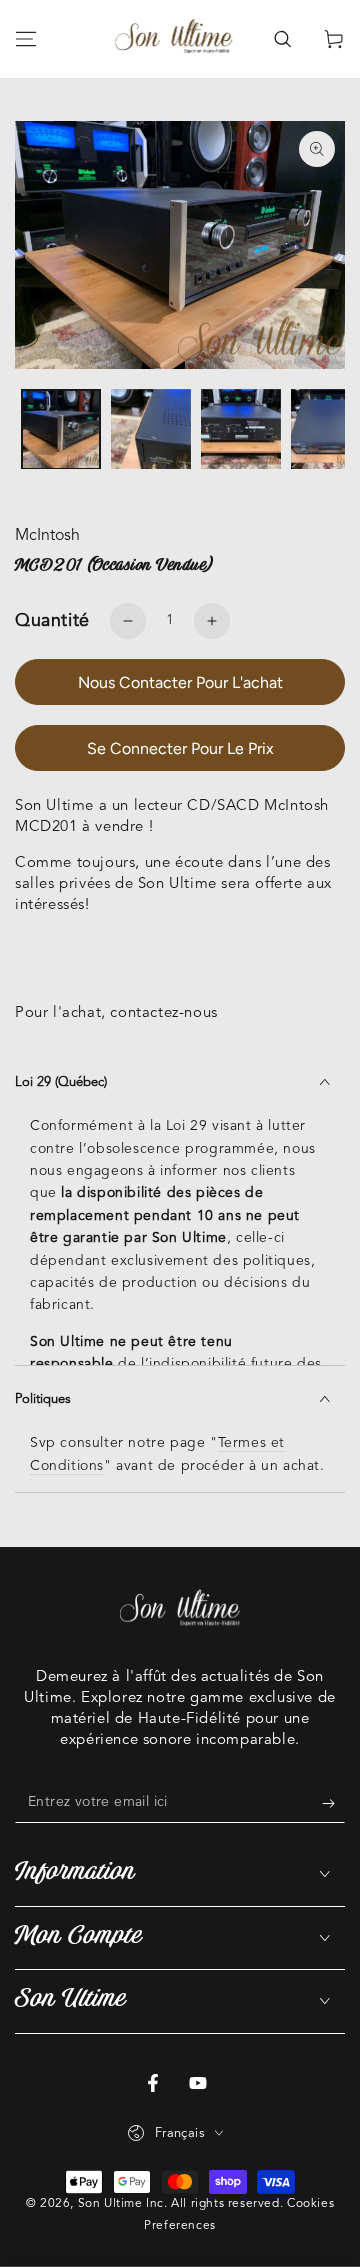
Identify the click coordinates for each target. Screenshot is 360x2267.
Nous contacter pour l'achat (180, 682)
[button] (282, 39)
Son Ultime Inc (121, 2204)
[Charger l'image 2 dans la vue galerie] (151, 429)
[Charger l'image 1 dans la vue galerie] (61, 429)
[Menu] (26, 39)
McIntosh (47, 536)
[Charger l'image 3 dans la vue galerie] (241, 429)
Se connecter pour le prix (180, 748)
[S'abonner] (333, 1803)
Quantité (52, 621)
